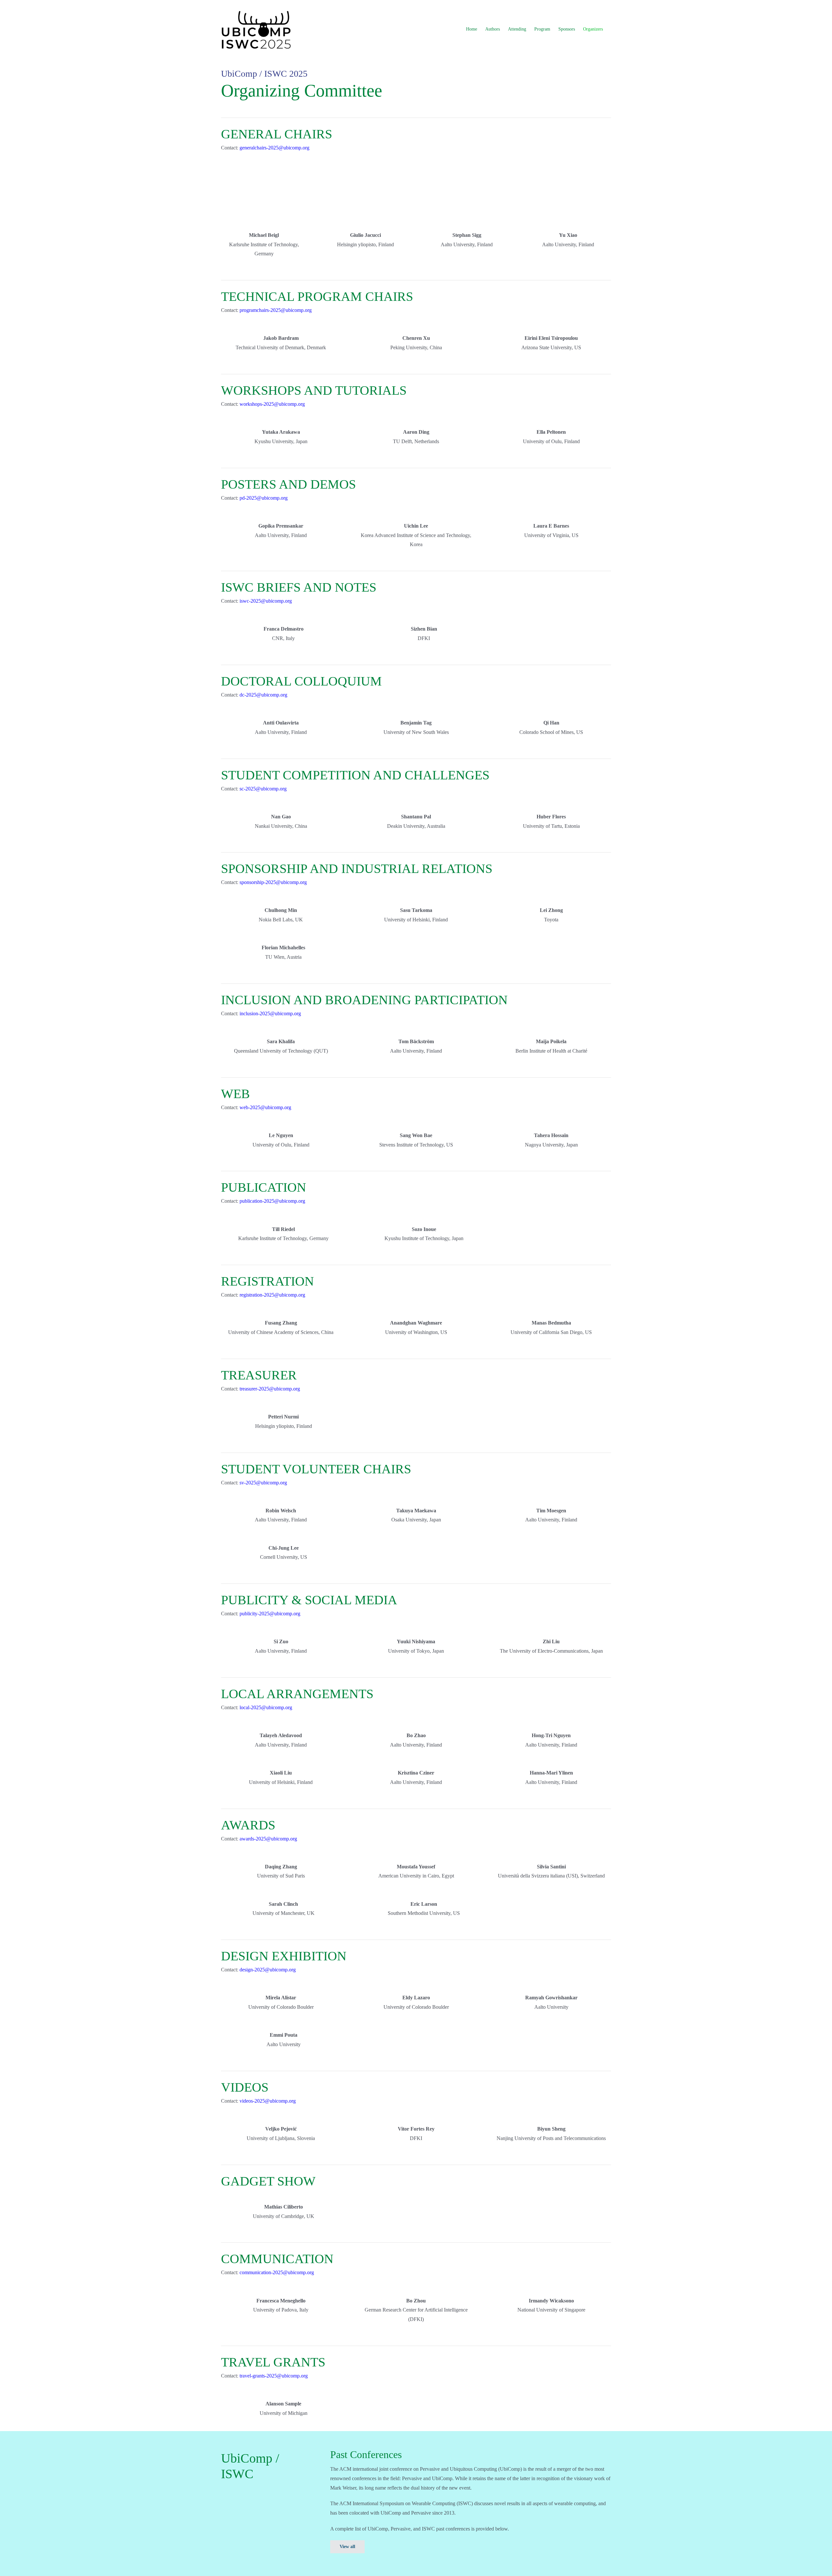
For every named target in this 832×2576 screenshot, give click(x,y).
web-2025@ (265, 1107)
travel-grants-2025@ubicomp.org (274, 2376)
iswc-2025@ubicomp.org (266, 601)
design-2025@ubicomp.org (268, 1970)
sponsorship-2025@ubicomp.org (273, 882)
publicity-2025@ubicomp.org (270, 1614)
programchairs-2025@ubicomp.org (276, 310)
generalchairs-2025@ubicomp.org (274, 148)
